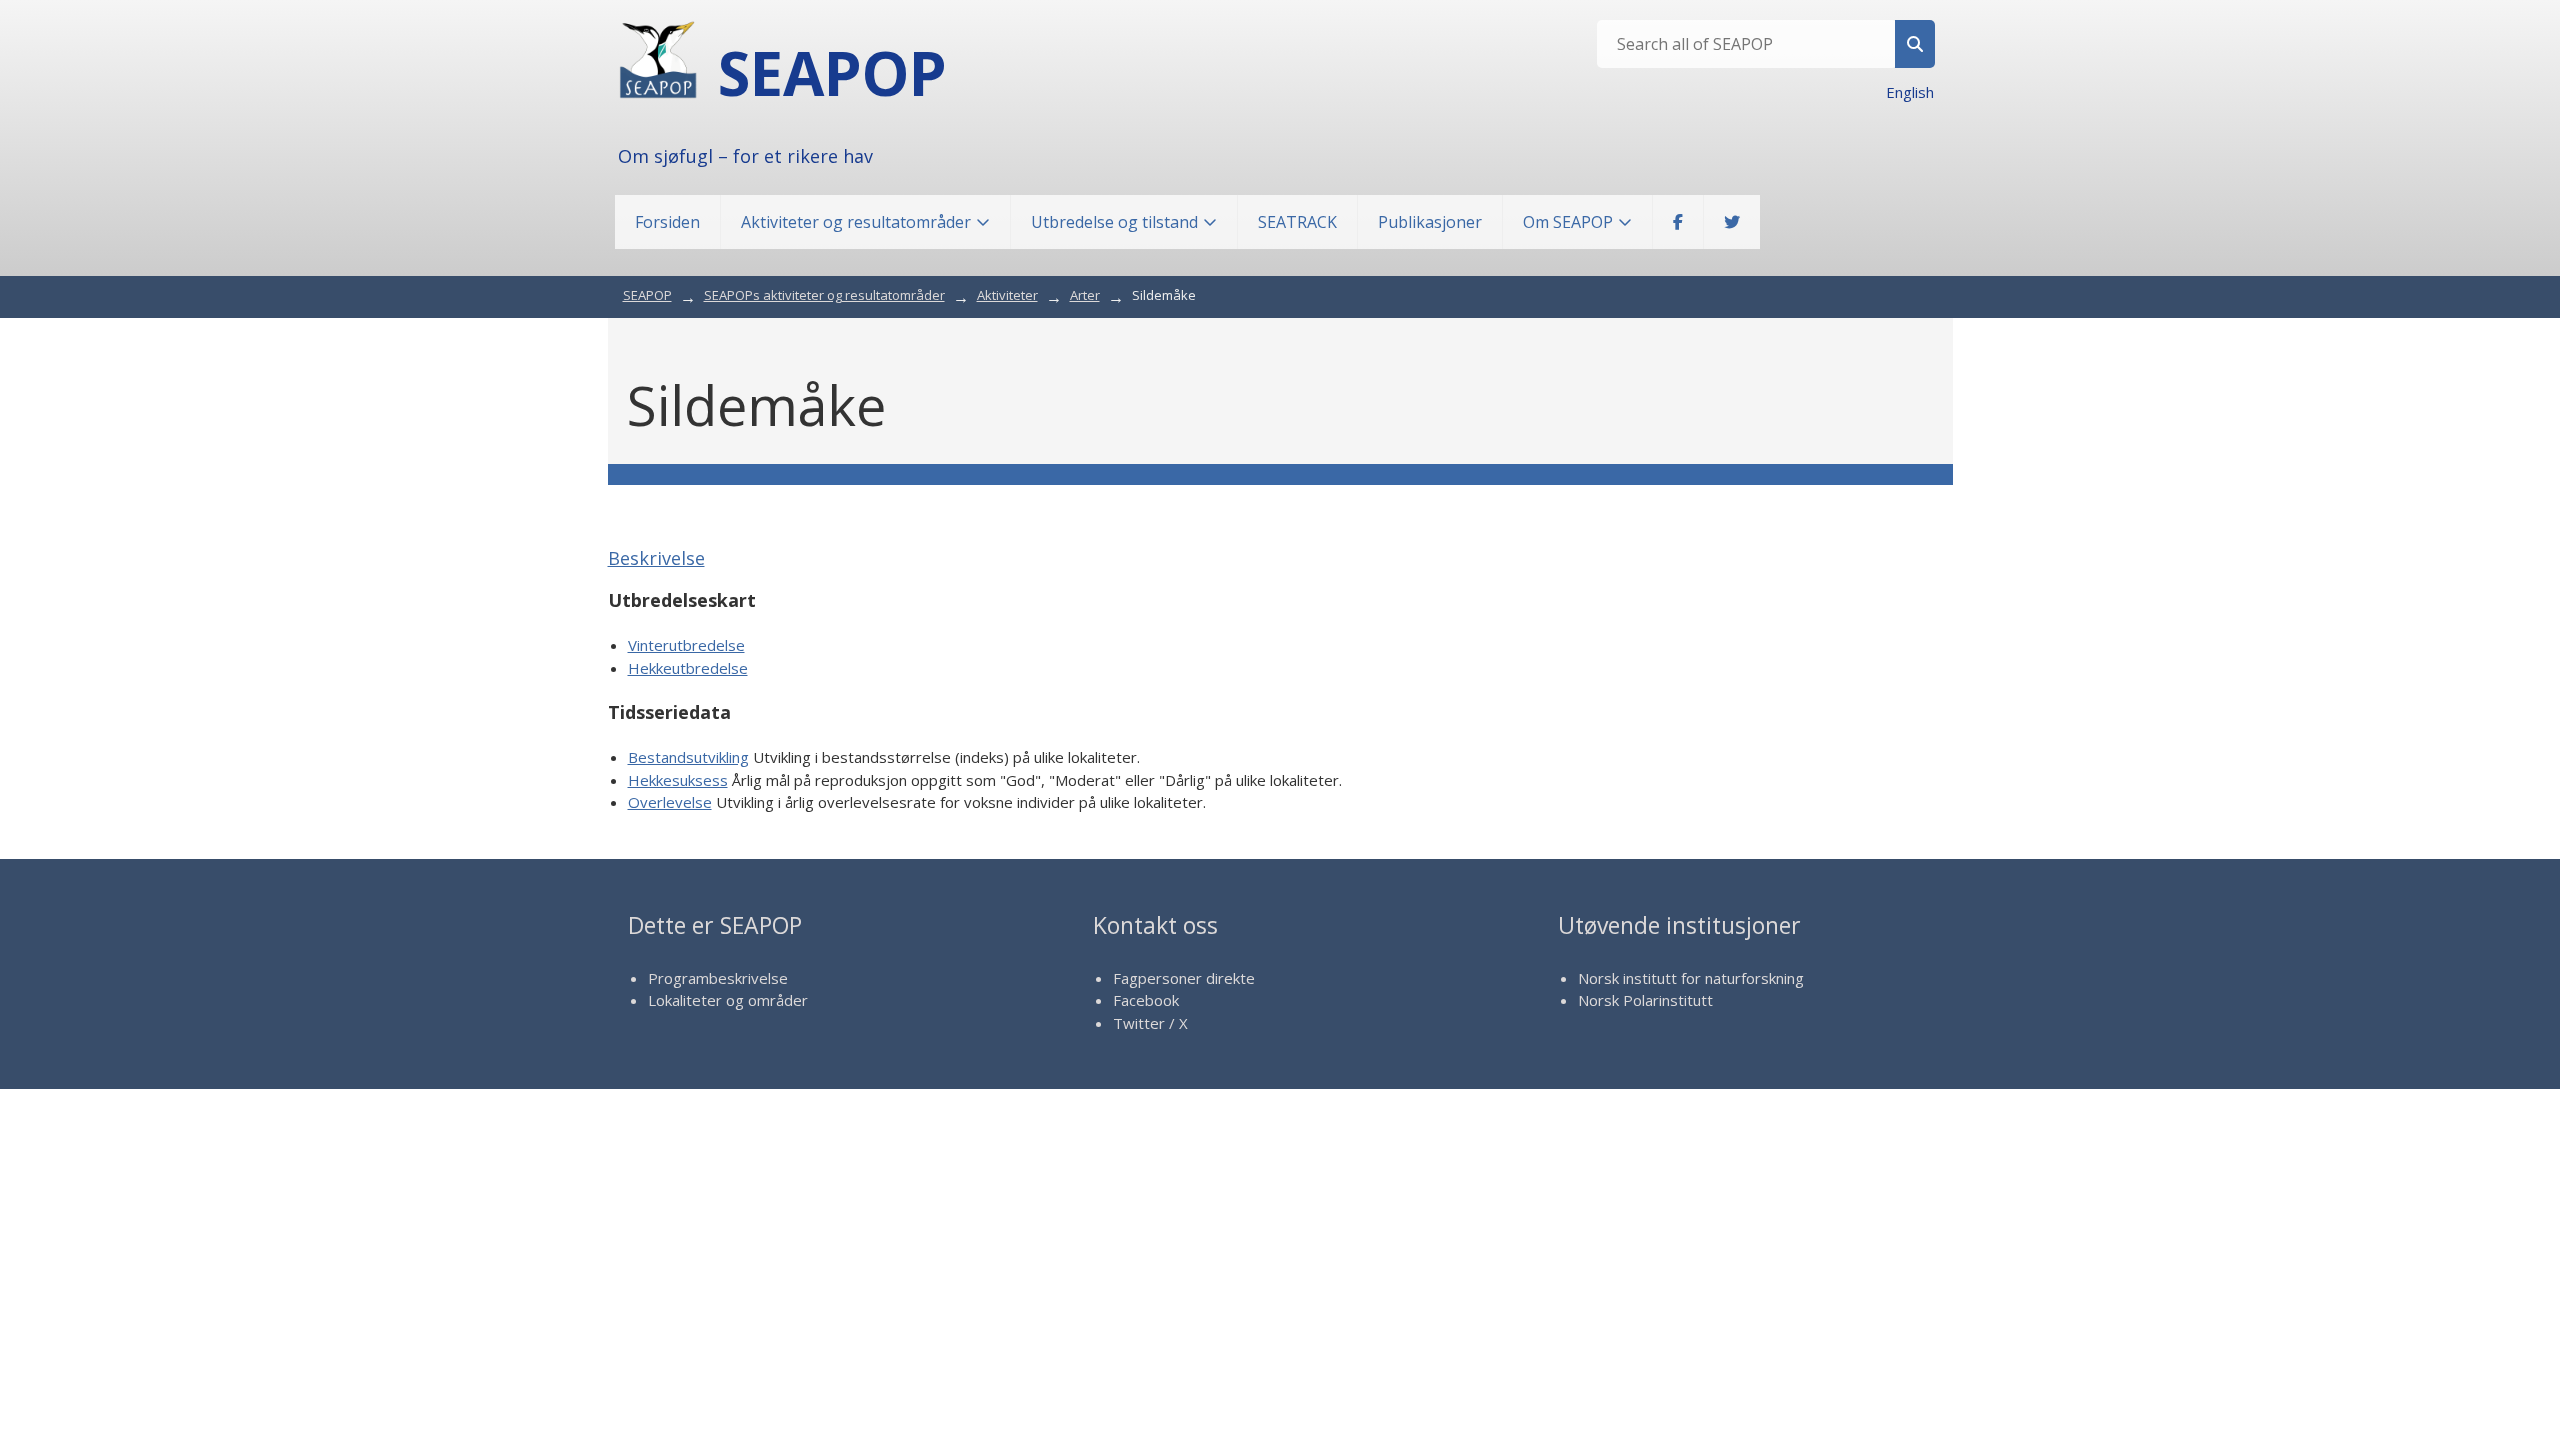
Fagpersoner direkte (1184, 978)
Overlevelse (670, 802)
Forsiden (667, 222)
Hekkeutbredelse (688, 668)
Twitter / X (1150, 1023)
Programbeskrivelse (718, 978)
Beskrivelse (656, 558)
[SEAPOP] (658, 60)
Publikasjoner (1430, 222)
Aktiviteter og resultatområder (856, 222)
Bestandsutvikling (688, 757)
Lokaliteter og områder (728, 1000)
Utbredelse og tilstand (1114, 222)
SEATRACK (1297, 222)
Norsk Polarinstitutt (1645, 1000)
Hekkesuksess (678, 780)
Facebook (1146, 1000)
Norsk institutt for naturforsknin (1686, 978)
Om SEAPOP (1568, 222)
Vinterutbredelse (686, 645)
